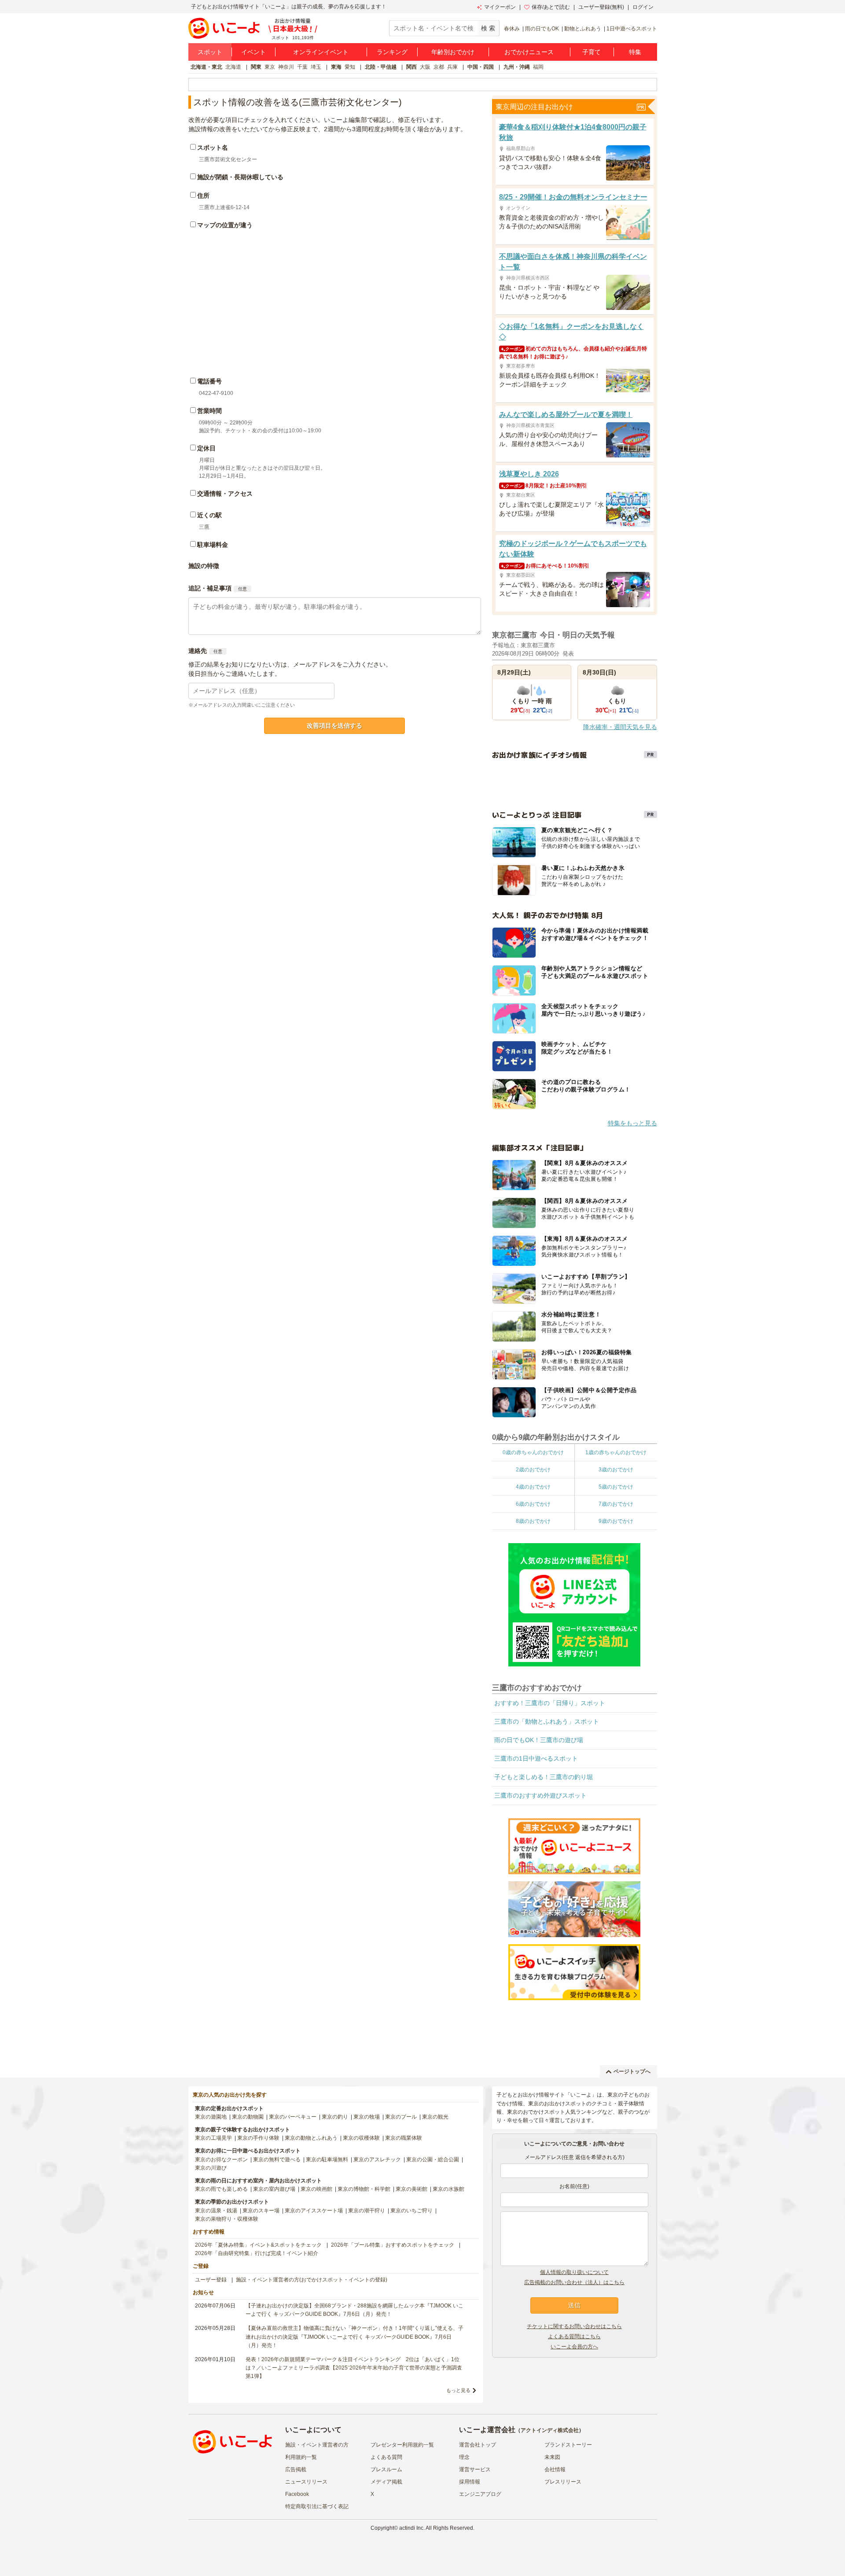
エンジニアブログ (480, 2494)
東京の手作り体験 (258, 2138)
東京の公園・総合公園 (433, 2160)
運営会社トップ (478, 2445)
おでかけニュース (529, 52)
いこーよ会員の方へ (574, 2347)
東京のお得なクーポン (221, 2160)
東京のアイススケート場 (314, 2211)
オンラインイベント (321, 52)
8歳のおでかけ (533, 1521)
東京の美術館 (411, 2189)
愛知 (350, 67)
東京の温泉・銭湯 (216, 2211)
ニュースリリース (306, 2482)
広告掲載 (296, 2469)
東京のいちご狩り (411, 2211)
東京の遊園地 (211, 2117)
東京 (270, 67)
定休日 (206, 448)
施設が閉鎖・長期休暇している (240, 177)
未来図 (552, 2457)
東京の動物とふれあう (311, 2138)
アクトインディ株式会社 (550, 2430)
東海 (336, 67)
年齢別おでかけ (453, 52)
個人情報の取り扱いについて (574, 2272)
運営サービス (475, 2469)
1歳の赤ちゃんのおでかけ (616, 1452)
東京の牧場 (367, 2117)
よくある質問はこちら (574, 2336)
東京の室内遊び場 (274, 2189)
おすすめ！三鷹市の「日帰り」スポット (550, 1703)
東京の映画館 (316, 2189)
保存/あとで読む (551, 7)
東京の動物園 (248, 2117)
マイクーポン (500, 7)
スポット (210, 52)
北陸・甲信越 (381, 67)
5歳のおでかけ (616, 1487)
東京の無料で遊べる (277, 2160)
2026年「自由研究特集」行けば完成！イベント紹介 (257, 2253)
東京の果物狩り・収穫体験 (227, 2219)
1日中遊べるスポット (632, 29)
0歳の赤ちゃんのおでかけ (533, 1452)
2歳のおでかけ (533, 1470)
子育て (591, 52)
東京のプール (401, 2117)
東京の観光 (435, 2117)
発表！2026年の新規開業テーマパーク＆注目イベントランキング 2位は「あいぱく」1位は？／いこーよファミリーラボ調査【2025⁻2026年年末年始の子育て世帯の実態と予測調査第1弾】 (354, 2368)
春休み (512, 29)
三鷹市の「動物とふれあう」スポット (547, 1721)
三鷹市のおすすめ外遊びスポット (540, 1795)
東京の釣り (335, 2117)
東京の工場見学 (213, 2138)
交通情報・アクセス (225, 494)
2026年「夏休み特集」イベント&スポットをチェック (258, 2245)
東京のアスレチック (377, 2160)
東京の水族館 (448, 2189)
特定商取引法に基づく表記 (317, 2506)
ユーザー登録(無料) (601, 7)
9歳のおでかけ (616, 1521)
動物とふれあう (583, 29)
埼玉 (316, 67)
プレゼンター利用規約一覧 (402, 2445)
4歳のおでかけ (533, 1487)
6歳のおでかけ (533, 1504)
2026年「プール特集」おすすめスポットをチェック (393, 2245)
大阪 (425, 67)
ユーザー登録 (211, 2280)
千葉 (302, 67)
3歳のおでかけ (616, 1470)
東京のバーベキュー (293, 2117)
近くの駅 (209, 515)
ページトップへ (632, 2071)
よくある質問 (386, 2457)
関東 (256, 67)
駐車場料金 (213, 545)
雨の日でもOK (542, 29)
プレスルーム (386, 2469)
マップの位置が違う (225, 225)
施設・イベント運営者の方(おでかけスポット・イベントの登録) (312, 2280)
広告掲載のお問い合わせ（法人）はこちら (574, 2282)
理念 (464, 2457)
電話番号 (209, 381)
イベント (253, 52)
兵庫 (452, 67)
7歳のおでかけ (616, 1504)
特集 (635, 52)
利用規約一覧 (301, 2457)
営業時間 (209, 411)
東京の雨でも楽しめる (221, 2189)
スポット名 (213, 147)
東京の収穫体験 (361, 2138)
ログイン (643, 7)
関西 (411, 67)
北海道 (233, 67)
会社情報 (555, 2469)
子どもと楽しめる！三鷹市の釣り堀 (544, 1777)
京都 (439, 67)
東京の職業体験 (404, 2138)
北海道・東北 (206, 67)
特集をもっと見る (632, 1123)
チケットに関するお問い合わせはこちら (574, 2326)
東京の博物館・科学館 (364, 2189)
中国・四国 (481, 67)
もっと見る (458, 2390)
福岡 (538, 67)
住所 (203, 195)
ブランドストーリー (568, 2445)
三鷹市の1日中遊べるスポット (536, 1758)
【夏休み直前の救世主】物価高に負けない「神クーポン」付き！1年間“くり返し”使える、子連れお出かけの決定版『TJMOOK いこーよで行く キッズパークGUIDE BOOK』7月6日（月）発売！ (355, 2336)
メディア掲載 (386, 2482)
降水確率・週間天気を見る (620, 727)
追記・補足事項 (210, 588)
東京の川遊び (211, 2168)
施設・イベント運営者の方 (317, 2445)
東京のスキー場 (261, 2211)
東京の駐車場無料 (327, 2160)
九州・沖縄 (517, 67)
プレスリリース (563, 2482)
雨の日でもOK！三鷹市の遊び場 (539, 1740)
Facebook (297, 2494)
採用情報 (470, 2482)
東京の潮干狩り (367, 2211)
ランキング (392, 52)
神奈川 (286, 67)
